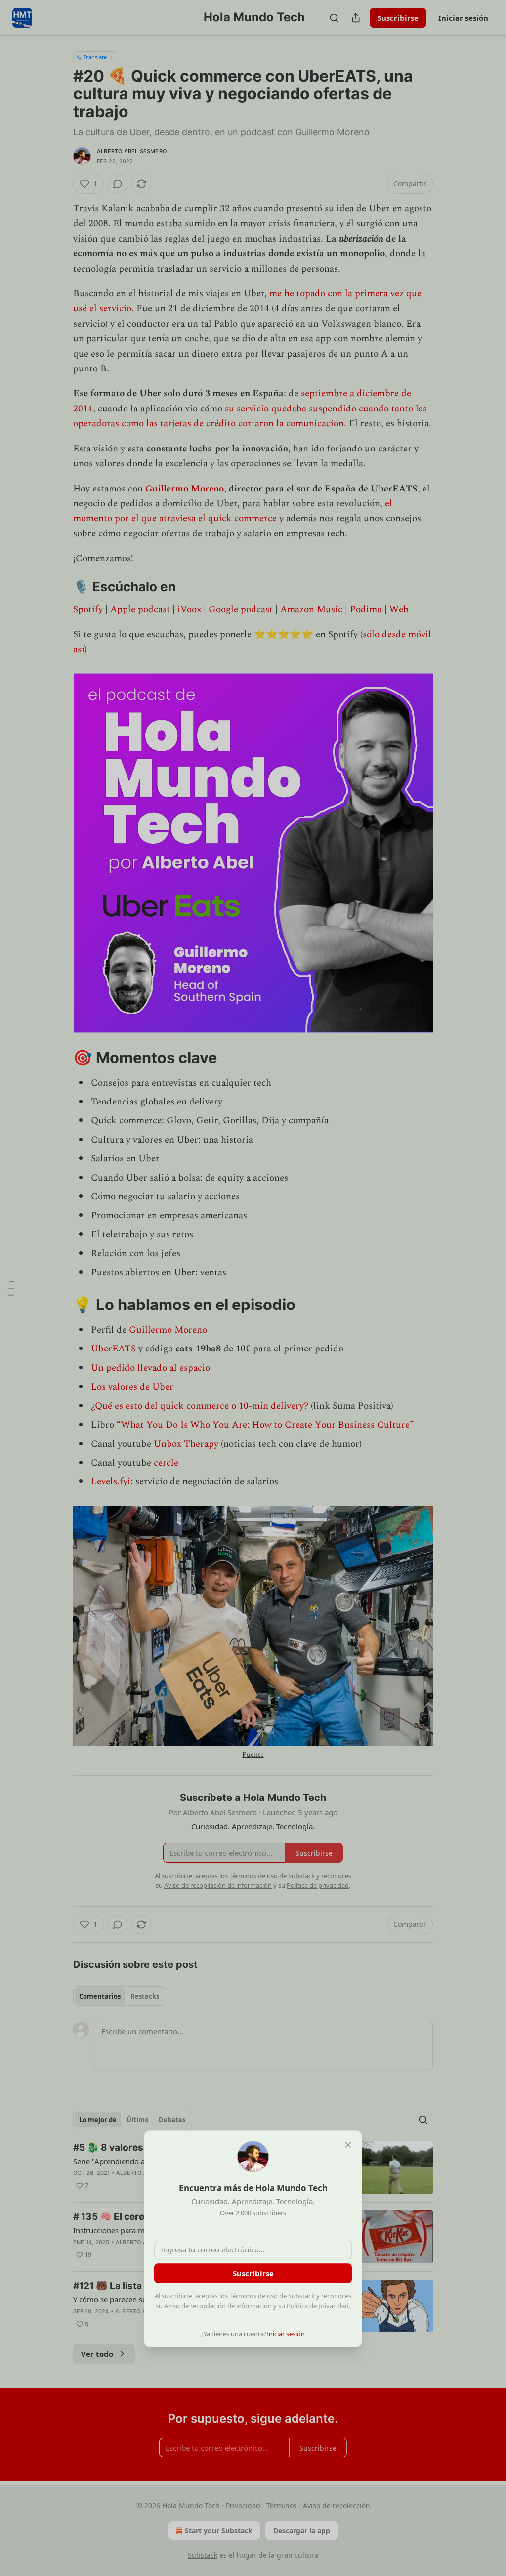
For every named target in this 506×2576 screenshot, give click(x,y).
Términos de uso (253, 2296)
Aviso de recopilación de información (218, 2306)
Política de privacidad (318, 2306)
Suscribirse (253, 2273)
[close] (348, 2145)
